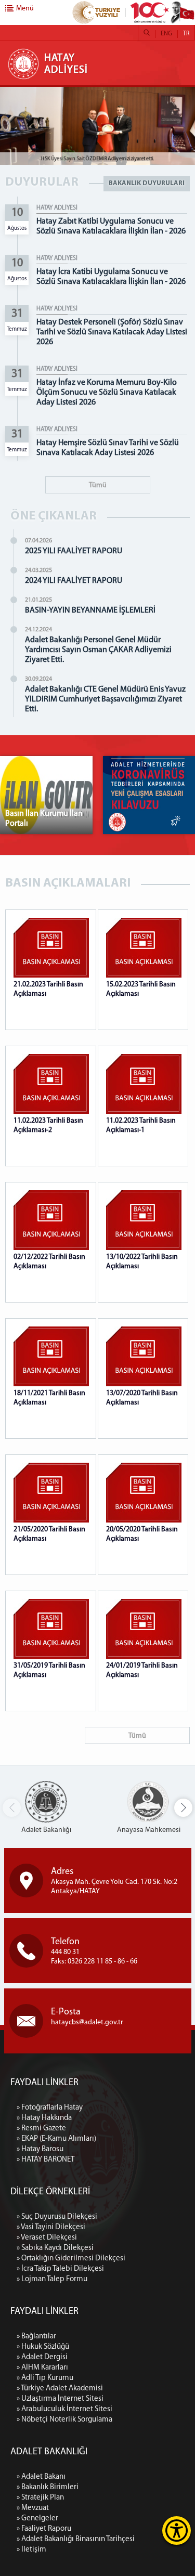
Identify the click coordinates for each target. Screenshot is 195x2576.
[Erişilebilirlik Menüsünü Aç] (177, 2531)
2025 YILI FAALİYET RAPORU (74, 551)
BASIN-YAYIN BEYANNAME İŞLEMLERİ (90, 610)
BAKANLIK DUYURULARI (147, 183)
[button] (183, 1808)
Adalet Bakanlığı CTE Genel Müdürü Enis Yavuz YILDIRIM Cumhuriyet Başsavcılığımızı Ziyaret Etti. (105, 699)
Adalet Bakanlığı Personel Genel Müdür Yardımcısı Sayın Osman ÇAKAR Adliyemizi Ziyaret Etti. (98, 650)
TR (186, 34)
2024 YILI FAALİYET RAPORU (74, 581)
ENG (166, 34)
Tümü (98, 485)
